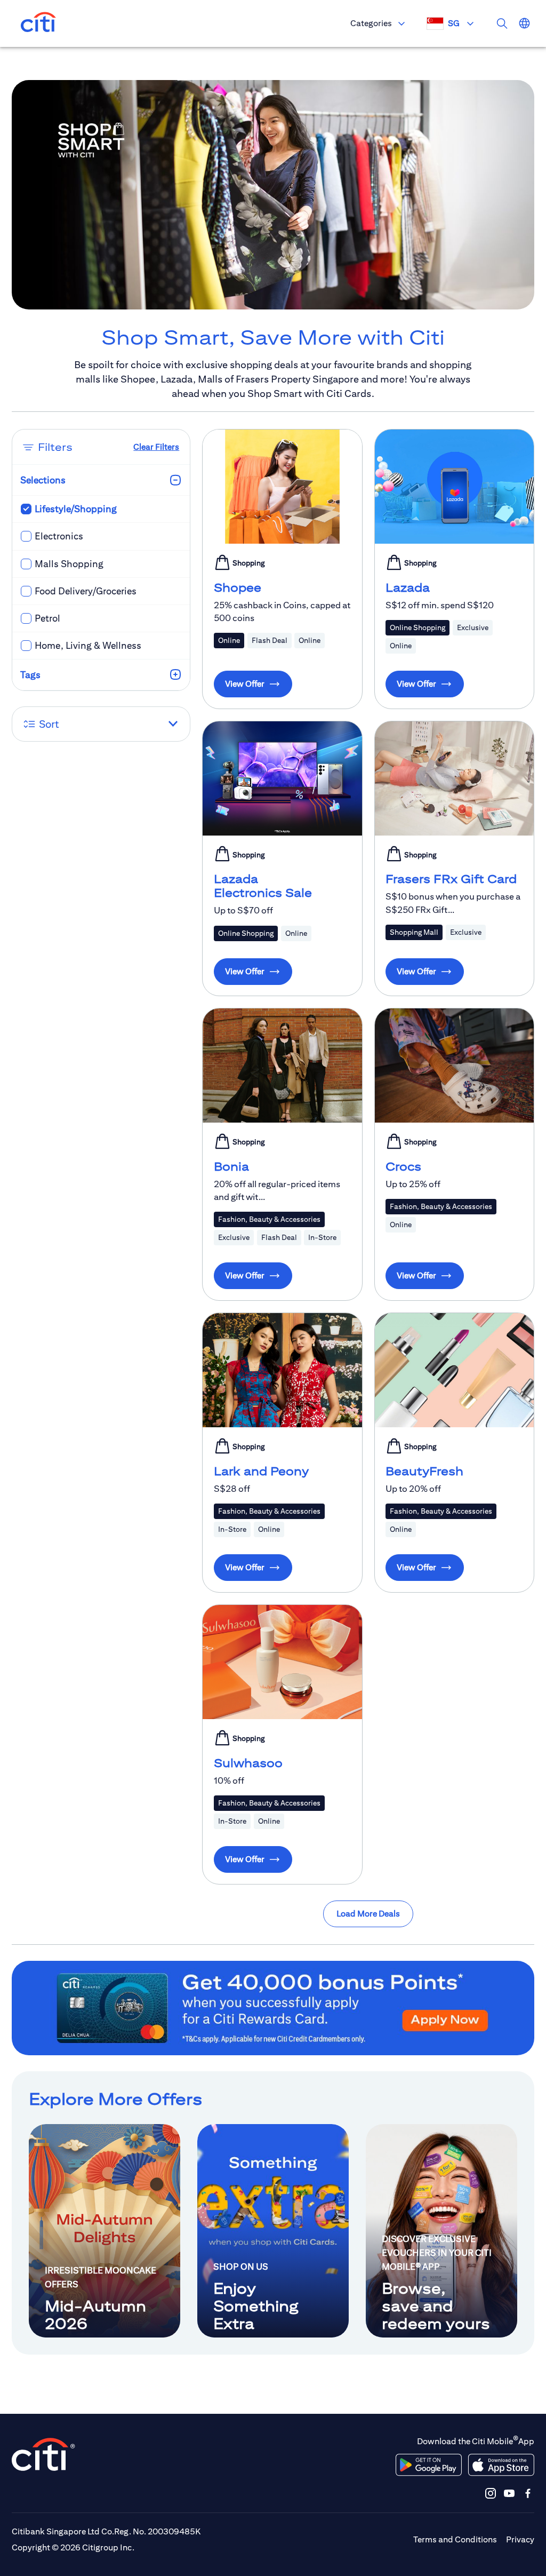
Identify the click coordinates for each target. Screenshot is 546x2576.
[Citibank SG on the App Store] (501, 2465)
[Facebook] (528, 2493)
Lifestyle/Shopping (76, 509)
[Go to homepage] (38, 23)
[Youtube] (509, 2493)
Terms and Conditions (455, 2539)
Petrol (47, 618)
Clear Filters (156, 447)
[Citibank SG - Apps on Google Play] (429, 2465)
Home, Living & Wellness (88, 645)
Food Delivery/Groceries (86, 591)
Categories (371, 23)
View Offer (245, 684)
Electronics (59, 536)
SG (454, 23)
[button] (101, 724)
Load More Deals (368, 1914)
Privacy (520, 2539)
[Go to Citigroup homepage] (44, 2454)
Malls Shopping (69, 564)
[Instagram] (491, 2493)
